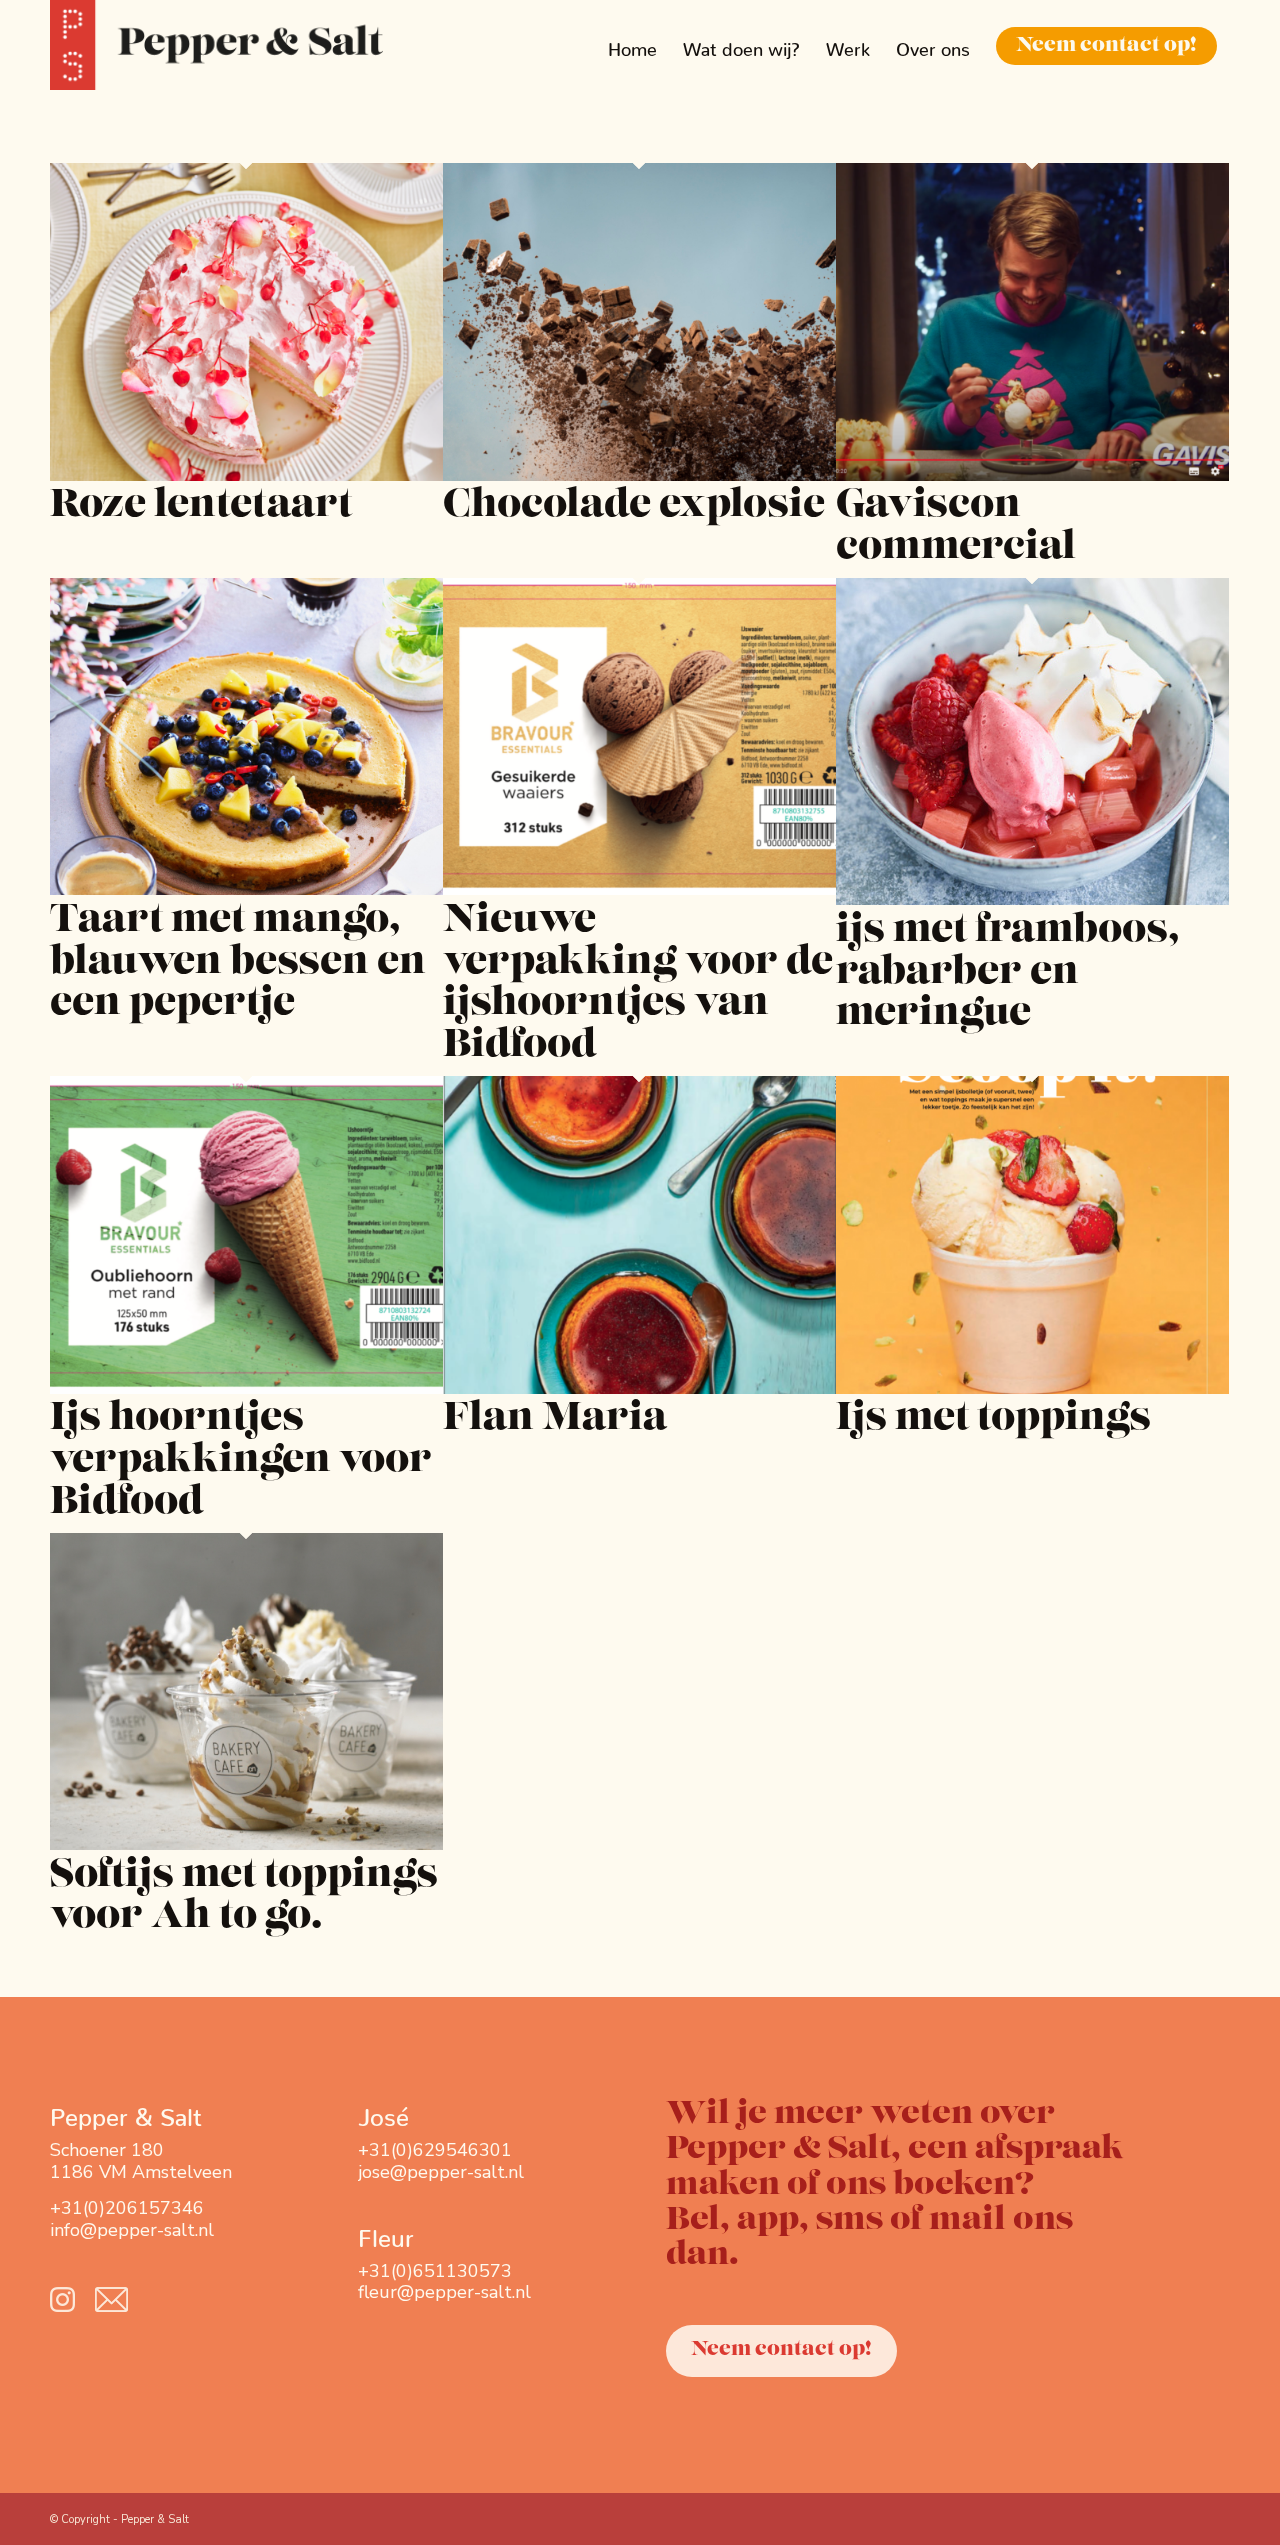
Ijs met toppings (993, 1419)
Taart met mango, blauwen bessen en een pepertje (238, 963)
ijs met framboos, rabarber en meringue (1007, 973)
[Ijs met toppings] (1032, 1388)
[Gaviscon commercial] (1032, 475)
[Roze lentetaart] (246, 475)
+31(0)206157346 (127, 2208)
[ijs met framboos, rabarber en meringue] (1032, 899)
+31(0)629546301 (435, 2150)
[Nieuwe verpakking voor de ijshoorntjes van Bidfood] (639, 889)
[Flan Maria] (639, 1388)
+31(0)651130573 (435, 2271)
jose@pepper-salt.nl (441, 2172)
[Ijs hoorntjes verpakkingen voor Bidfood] (246, 1388)
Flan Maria (555, 1419)
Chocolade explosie (634, 506)
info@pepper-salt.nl (132, 2230)
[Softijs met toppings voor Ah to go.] (246, 1844)
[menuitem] (632, 45)
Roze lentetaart (201, 506)
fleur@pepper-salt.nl (444, 2292)
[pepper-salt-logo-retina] (216, 45)
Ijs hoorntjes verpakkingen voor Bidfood (241, 1461)
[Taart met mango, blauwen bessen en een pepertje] (246, 889)
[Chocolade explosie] (639, 475)
